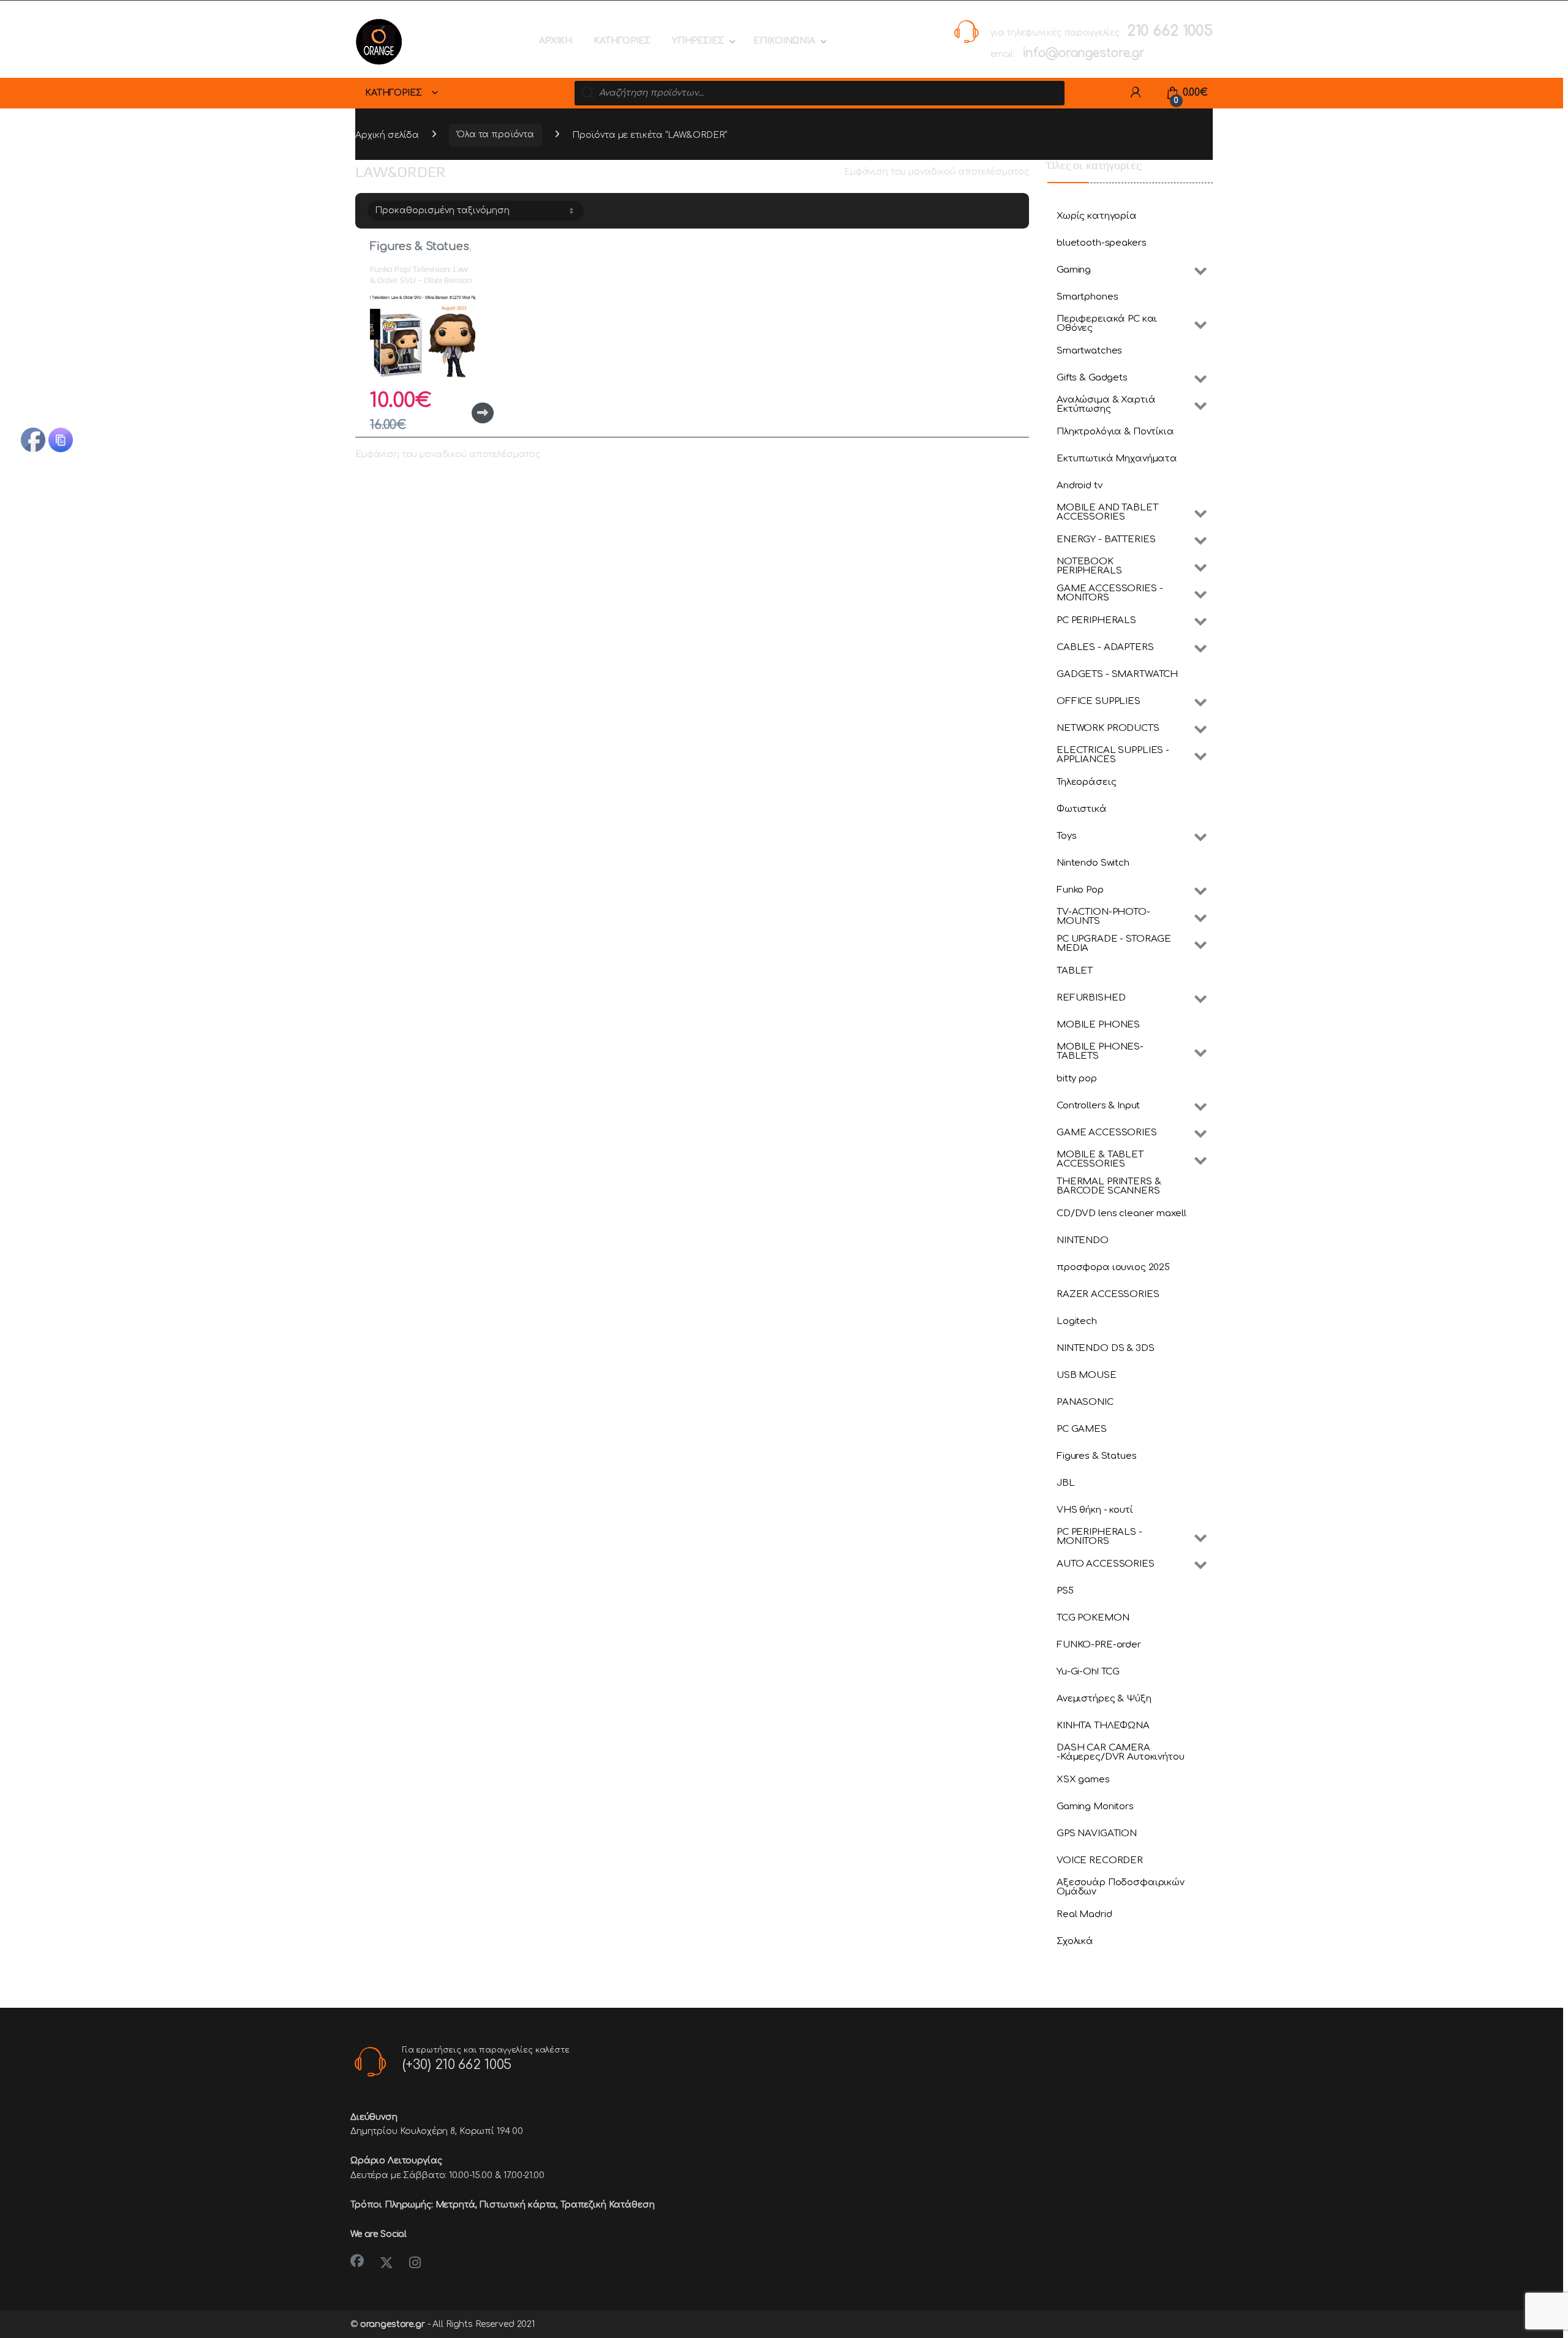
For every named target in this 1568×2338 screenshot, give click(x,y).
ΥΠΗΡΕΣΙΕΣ (698, 41)
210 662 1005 (1170, 31)
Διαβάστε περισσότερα (462, 413)
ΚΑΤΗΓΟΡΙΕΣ (622, 41)
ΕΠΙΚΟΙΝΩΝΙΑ (784, 41)
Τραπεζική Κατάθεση (607, 2205)
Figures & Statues (420, 246)
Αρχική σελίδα (387, 134)
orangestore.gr (393, 2324)
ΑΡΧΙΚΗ (556, 41)
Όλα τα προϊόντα (496, 134)
